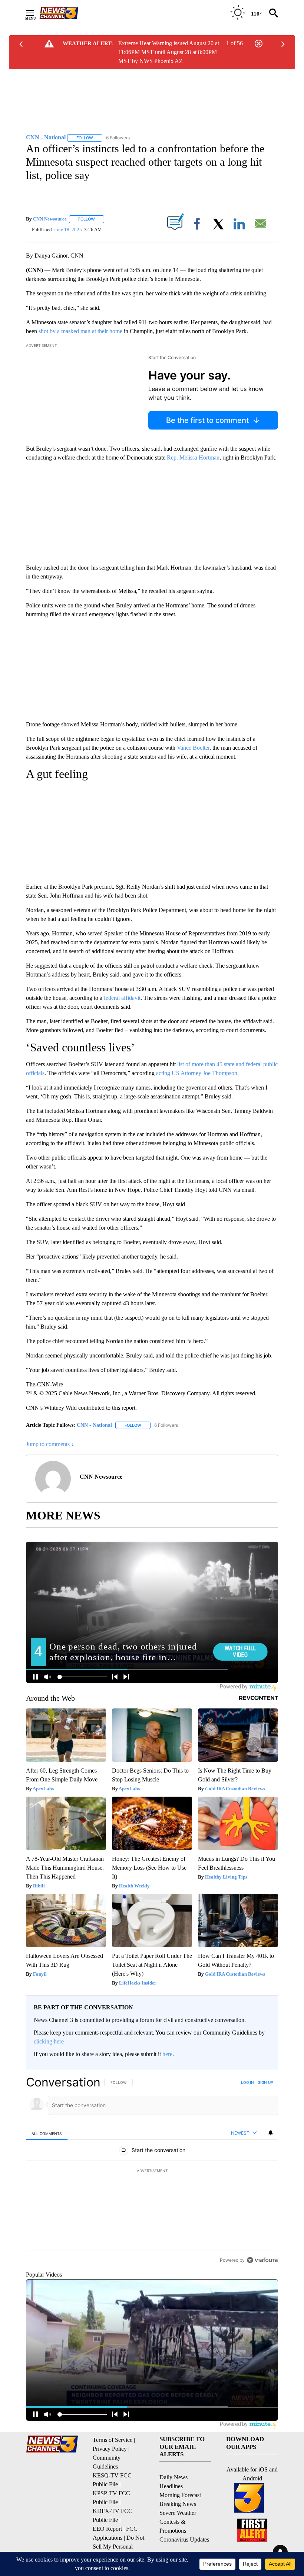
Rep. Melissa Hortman (193, 457)
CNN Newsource (50, 219)
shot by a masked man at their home (80, 331)
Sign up (265, 2082)
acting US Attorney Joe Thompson (197, 1073)
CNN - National (94, 1425)
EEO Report (107, 2529)
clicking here (49, 2041)
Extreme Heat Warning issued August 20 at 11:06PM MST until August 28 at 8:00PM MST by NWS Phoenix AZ (169, 52)
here (167, 2054)
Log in (247, 2082)
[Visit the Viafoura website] (262, 2260)
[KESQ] (67, 13)
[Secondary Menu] (36, 13)
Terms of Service (113, 2440)
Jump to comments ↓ (50, 1444)
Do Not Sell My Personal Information (118, 2547)
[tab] (47, 2133)
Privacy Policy (110, 2449)
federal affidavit (122, 998)
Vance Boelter (193, 748)
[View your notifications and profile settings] (271, 2133)
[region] (152, 2171)
